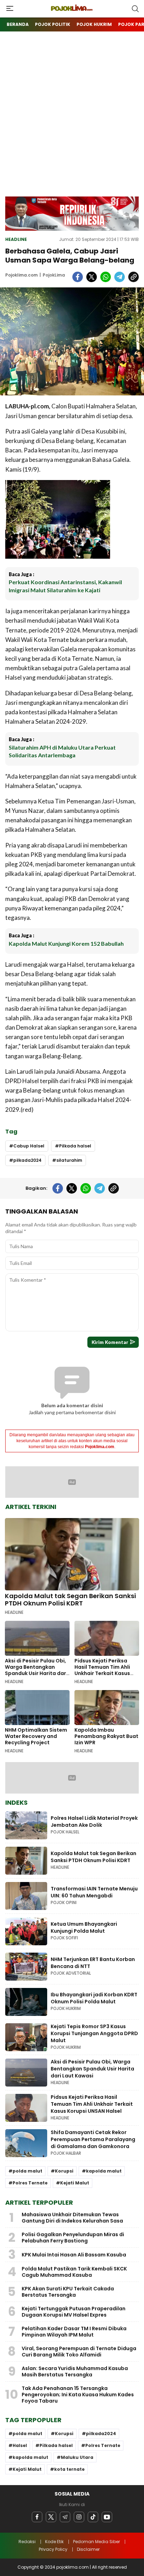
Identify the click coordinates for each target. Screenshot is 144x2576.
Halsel (20, 2445)
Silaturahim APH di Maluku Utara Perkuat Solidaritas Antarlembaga (62, 751)
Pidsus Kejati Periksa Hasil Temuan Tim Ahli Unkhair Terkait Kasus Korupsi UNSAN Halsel (102, 1670)
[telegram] (120, 277)
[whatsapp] (106, 277)
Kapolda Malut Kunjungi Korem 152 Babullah (66, 943)
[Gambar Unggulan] (72, 341)
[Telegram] (65, 2517)
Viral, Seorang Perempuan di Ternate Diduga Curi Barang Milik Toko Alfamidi (79, 2352)
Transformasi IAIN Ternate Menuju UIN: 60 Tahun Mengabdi (94, 1892)
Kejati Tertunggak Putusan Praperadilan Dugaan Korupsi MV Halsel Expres (74, 2312)
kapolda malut (104, 2171)
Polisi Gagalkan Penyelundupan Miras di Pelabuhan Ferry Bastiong (73, 2238)
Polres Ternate (30, 2183)
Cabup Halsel (29, 1146)
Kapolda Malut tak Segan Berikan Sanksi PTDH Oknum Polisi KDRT (70, 1600)
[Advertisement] (72, 121)
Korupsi (64, 2171)
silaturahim (69, 1160)
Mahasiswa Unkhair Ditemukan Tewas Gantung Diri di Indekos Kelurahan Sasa (72, 2218)
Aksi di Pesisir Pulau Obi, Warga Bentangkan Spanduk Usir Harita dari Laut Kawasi (36, 1670)
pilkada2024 (27, 1160)
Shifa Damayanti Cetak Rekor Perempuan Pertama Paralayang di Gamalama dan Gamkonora (93, 2139)
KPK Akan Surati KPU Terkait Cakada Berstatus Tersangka (68, 2292)
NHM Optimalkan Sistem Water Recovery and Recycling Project (36, 1736)
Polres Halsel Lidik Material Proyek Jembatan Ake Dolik (94, 1822)
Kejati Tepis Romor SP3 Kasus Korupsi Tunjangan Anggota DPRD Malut (94, 2033)
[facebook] (78, 277)
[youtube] (107, 2517)
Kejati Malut (75, 2183)
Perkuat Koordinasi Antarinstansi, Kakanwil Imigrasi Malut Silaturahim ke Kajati (65, 586)
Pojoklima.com (21, 275)
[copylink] (134, 277)
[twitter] (92, 277)
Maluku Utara (77, 2457)
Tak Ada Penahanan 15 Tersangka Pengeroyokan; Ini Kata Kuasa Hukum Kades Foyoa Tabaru (78, 2395)
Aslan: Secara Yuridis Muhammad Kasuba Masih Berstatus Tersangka (75, 2371)
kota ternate (69, 2469)
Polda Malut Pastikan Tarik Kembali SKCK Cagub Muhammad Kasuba (74, 2272)
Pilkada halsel (75, 1146)
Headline (16, 239)
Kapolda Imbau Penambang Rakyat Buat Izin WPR (106, 1736)
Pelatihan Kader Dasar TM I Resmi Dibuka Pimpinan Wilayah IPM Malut (74, 2332)
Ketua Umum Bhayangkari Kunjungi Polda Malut (84, 1927)
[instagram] (79, 2517)
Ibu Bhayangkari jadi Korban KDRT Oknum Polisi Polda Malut (94, 1998)
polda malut (27, 2171)
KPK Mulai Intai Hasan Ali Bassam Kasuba (74, 2255)
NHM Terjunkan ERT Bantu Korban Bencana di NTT (93, 1963)
